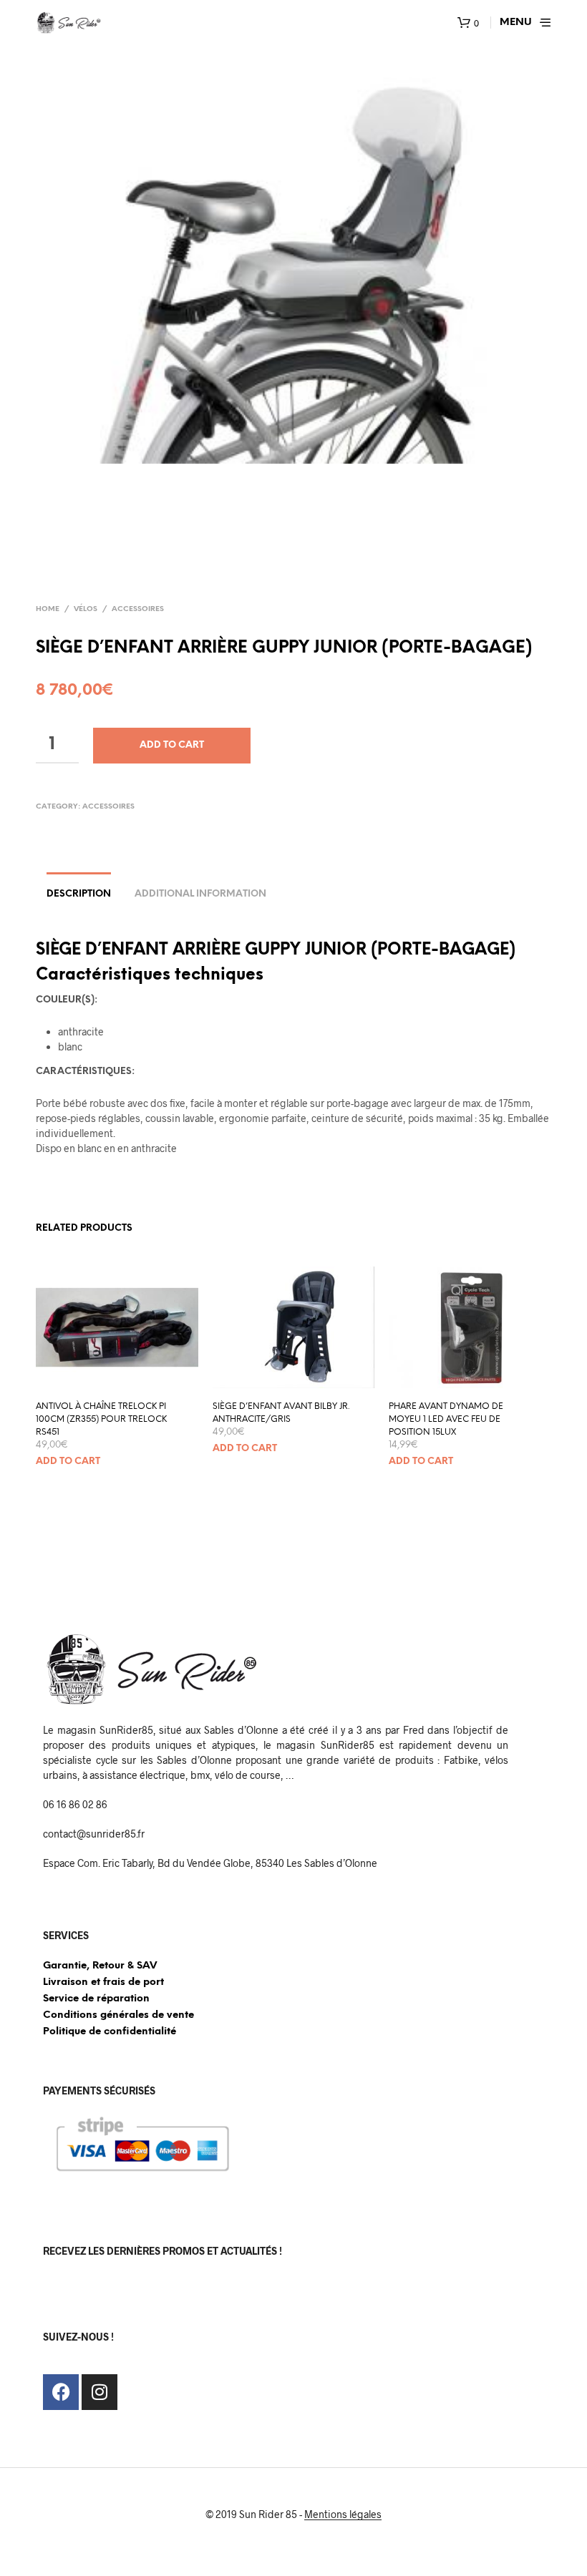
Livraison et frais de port (103, 1982)
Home (48, 609)
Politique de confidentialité (110, 2032)
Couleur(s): (67, 1000)
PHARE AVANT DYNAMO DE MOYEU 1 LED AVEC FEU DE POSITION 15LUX (446, 1419)
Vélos (86, 609)
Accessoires (138, 609)
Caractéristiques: (85, 1072)
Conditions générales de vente (118, 2015)
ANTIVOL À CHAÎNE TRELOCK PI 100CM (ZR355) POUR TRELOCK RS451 (101, 1419)
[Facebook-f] (61, 2392)
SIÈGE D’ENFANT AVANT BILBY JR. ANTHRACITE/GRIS (281, 1413)
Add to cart (172, 745)
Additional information (200, 894)
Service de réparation (96, 1999)
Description (79, 894)
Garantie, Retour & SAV (100, 1966)
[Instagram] (100, 2392)
